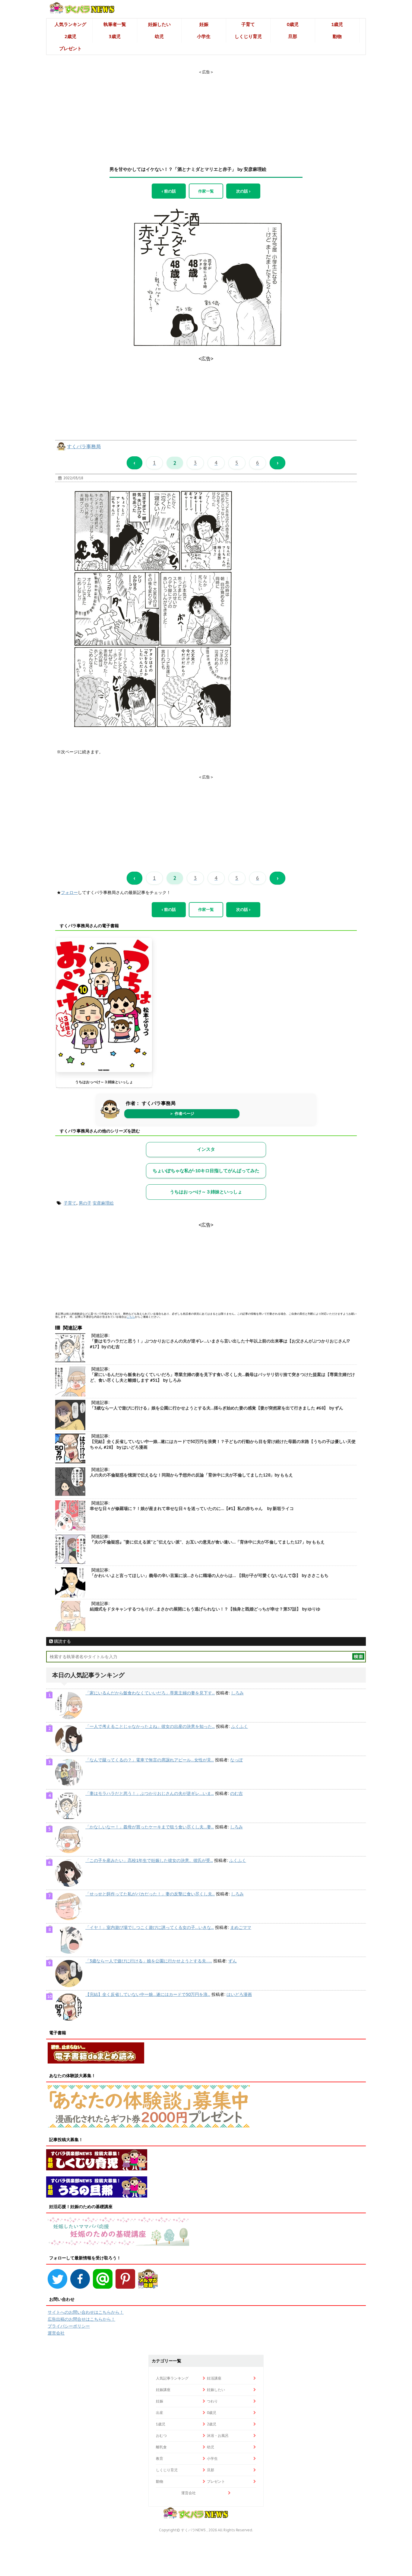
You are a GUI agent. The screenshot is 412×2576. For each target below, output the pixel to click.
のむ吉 (236, 1793)
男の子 (85, 1203)
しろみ (237, 1693)
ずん (233, 1961)
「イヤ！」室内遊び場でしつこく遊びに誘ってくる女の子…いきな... (150, 1927)
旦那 (293, 36)
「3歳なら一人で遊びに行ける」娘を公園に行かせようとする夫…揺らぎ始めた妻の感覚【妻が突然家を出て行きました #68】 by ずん (217, 1408)
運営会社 (56, 2333)
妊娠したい (159, 24)
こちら (131, 1317)
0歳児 (293, 24)
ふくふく (239, 1726)
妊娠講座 (163, 2390)
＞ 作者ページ (182, 1114)
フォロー (69, 892)
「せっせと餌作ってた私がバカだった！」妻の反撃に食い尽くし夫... (150, 1894)
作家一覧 (206, 191)
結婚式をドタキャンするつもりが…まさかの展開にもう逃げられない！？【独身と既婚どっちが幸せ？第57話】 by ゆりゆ (205, 1609)
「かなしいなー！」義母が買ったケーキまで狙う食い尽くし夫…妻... (150, 1827)
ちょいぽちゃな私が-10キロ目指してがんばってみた (206, 1171)
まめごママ (241, 1927)
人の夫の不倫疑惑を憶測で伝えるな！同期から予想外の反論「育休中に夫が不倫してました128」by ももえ (191, 1475)
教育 (160, 2458)
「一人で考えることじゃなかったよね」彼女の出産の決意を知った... (150, 1726)
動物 (337, 36)
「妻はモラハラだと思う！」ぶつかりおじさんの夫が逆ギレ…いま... (150, 1793)
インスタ (206, 1149)
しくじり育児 (248, 36)
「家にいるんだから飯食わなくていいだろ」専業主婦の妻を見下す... (150, 1693)
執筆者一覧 (115, 24)
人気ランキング (70, 24)
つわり (212, 2401)
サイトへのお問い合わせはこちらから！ (86, 2312)
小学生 (204, 36)
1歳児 (337, 24)
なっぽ (236, 1760)
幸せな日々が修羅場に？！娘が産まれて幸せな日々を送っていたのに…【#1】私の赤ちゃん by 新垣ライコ (192, 1508)
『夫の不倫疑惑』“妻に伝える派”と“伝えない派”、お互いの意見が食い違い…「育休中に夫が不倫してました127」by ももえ (207, 1542)
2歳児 (70, 36)
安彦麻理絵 (103, 1203)
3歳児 (115, 36)
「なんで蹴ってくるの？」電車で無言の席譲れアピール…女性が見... (150, 1760)
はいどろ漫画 (239, 1994)
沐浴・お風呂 (218, 2436)
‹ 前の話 (169, 191)
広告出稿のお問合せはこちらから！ (81, 2319)
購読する (62, 1641)
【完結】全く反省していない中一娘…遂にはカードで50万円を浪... (148, 1994)
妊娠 (204, 24)
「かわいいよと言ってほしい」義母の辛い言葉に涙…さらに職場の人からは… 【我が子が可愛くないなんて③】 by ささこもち (209, 1575)
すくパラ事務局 (84, 446)
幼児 (159, 36)
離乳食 (161, 2447)
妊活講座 (214, 2378)
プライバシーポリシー (69, 2326)
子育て (248, 24)
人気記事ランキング (172, 2378)
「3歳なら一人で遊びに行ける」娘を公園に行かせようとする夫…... (149, 1961)
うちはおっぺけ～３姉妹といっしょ (104, 1082)
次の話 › (243, 191)
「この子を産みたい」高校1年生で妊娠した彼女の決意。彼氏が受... (149, 1860)
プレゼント (70, 48)
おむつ (161, 2436)
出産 (160, 2413)
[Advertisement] (206, 113)
